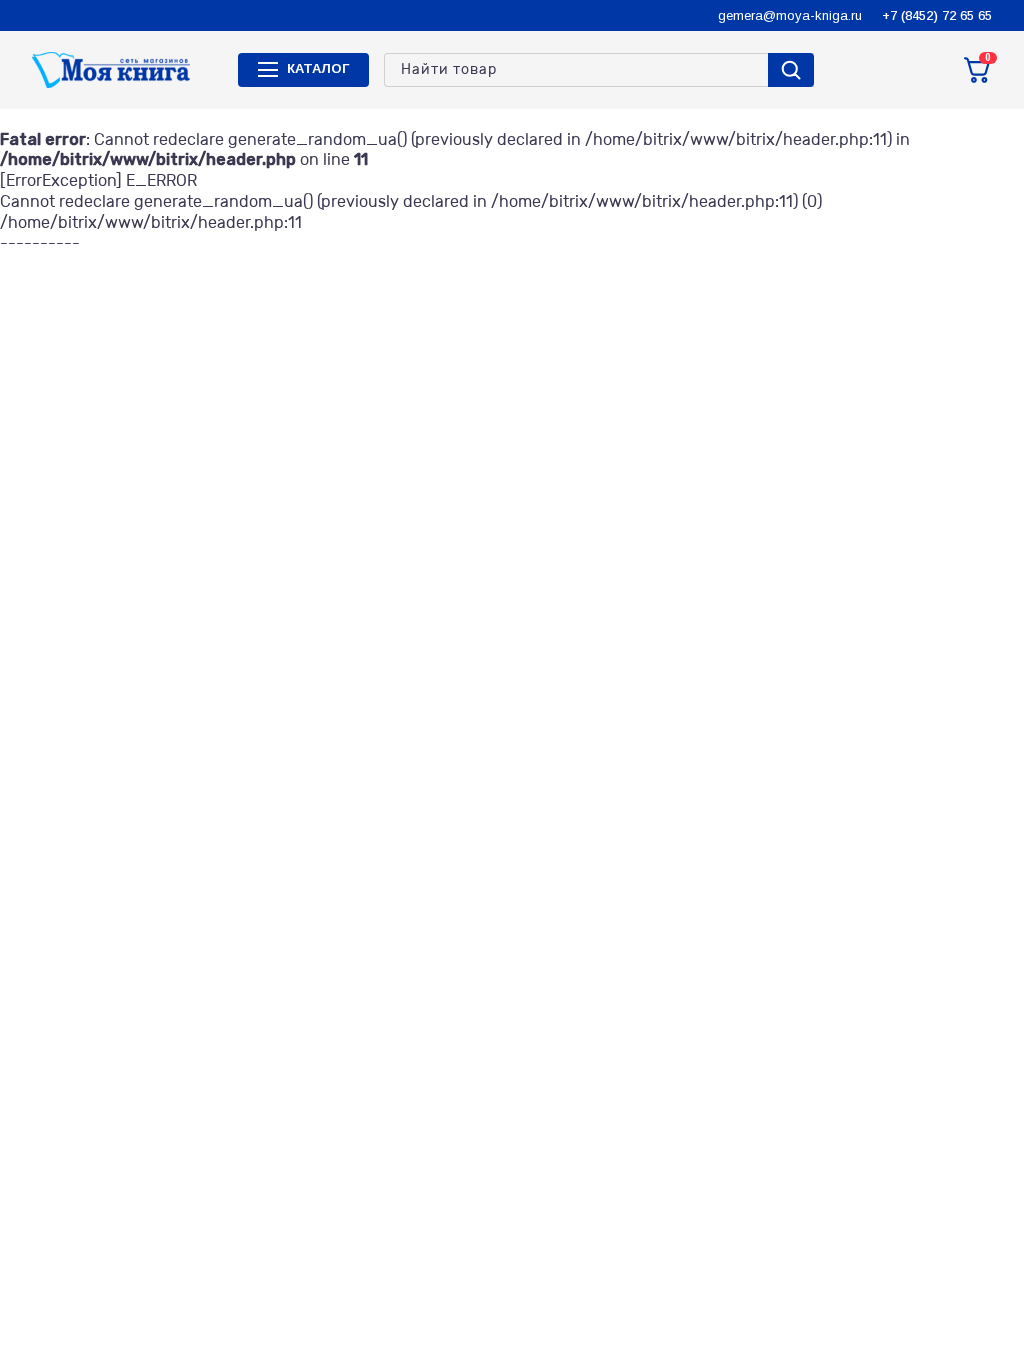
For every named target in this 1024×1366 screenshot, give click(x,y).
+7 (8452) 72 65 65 (937, 15)
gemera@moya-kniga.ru (790, 15)
